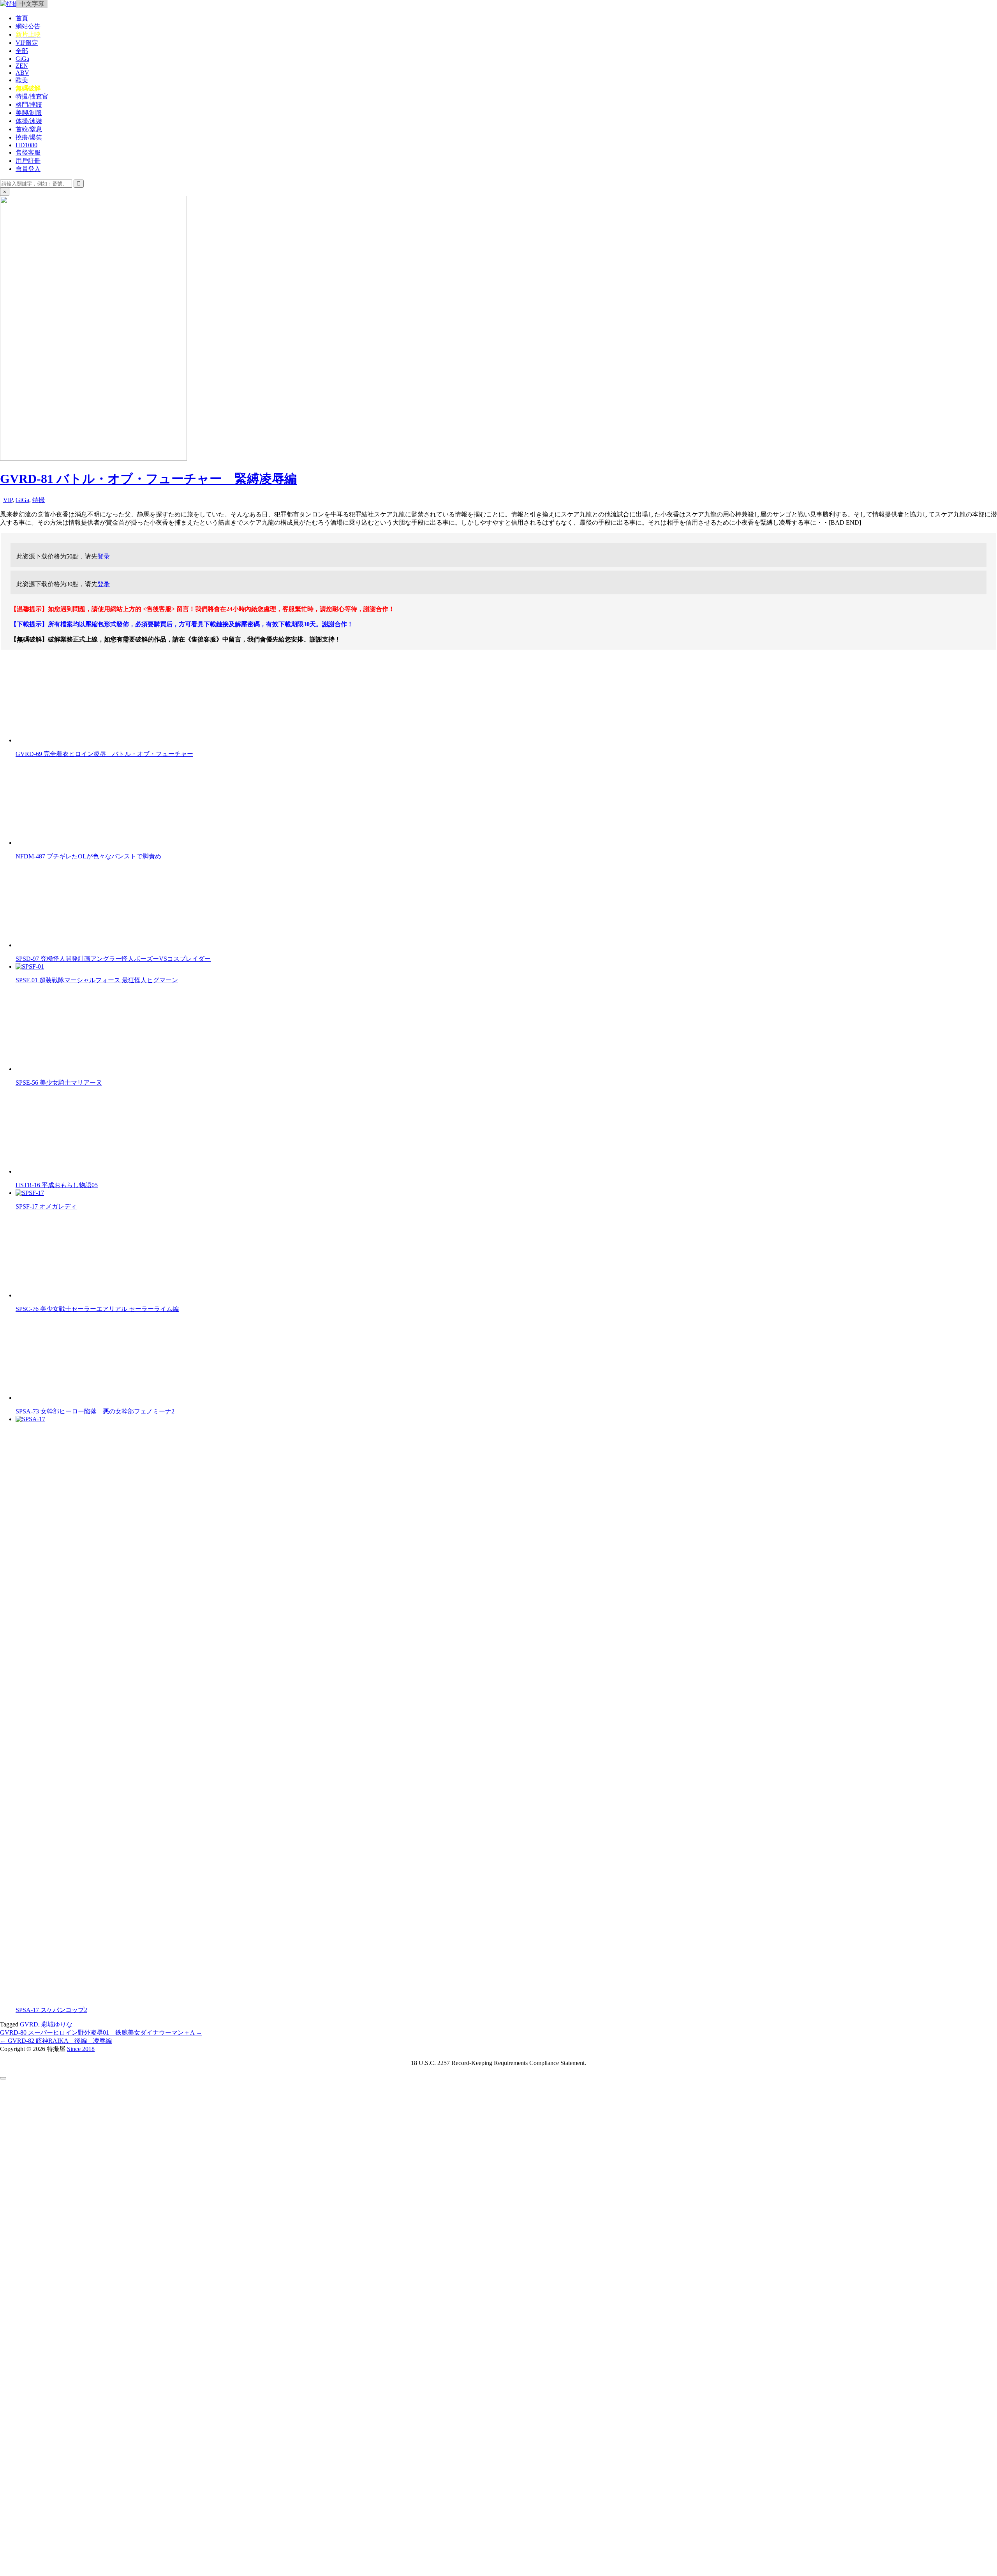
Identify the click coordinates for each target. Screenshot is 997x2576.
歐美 (22, 80)
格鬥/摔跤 (29, 105)
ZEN (22, 66)
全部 (22, 51)
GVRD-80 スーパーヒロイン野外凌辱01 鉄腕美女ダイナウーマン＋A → (101, 2032)
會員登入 (28, 169)
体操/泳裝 (29, 121)
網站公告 (28, 26)
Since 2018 (81, 2049)
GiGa (22, 59)
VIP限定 (27, 43)
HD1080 (26, 145)
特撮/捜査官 (32, 96)
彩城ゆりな (57, 2024)
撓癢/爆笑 (29, 137)
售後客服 (28, 152)
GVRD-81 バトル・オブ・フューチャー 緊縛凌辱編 (148, 479)
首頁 (22, 18)
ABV (22, 73)
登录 (104, 556)
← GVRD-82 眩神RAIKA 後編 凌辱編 (56, 2041)
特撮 (39, 500)
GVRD (29, 2024)
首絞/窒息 (29, 129)
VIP (8, 500)
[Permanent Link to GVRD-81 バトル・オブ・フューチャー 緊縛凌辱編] (93, 459)
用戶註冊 (28, 161)
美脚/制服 (29, 113)
